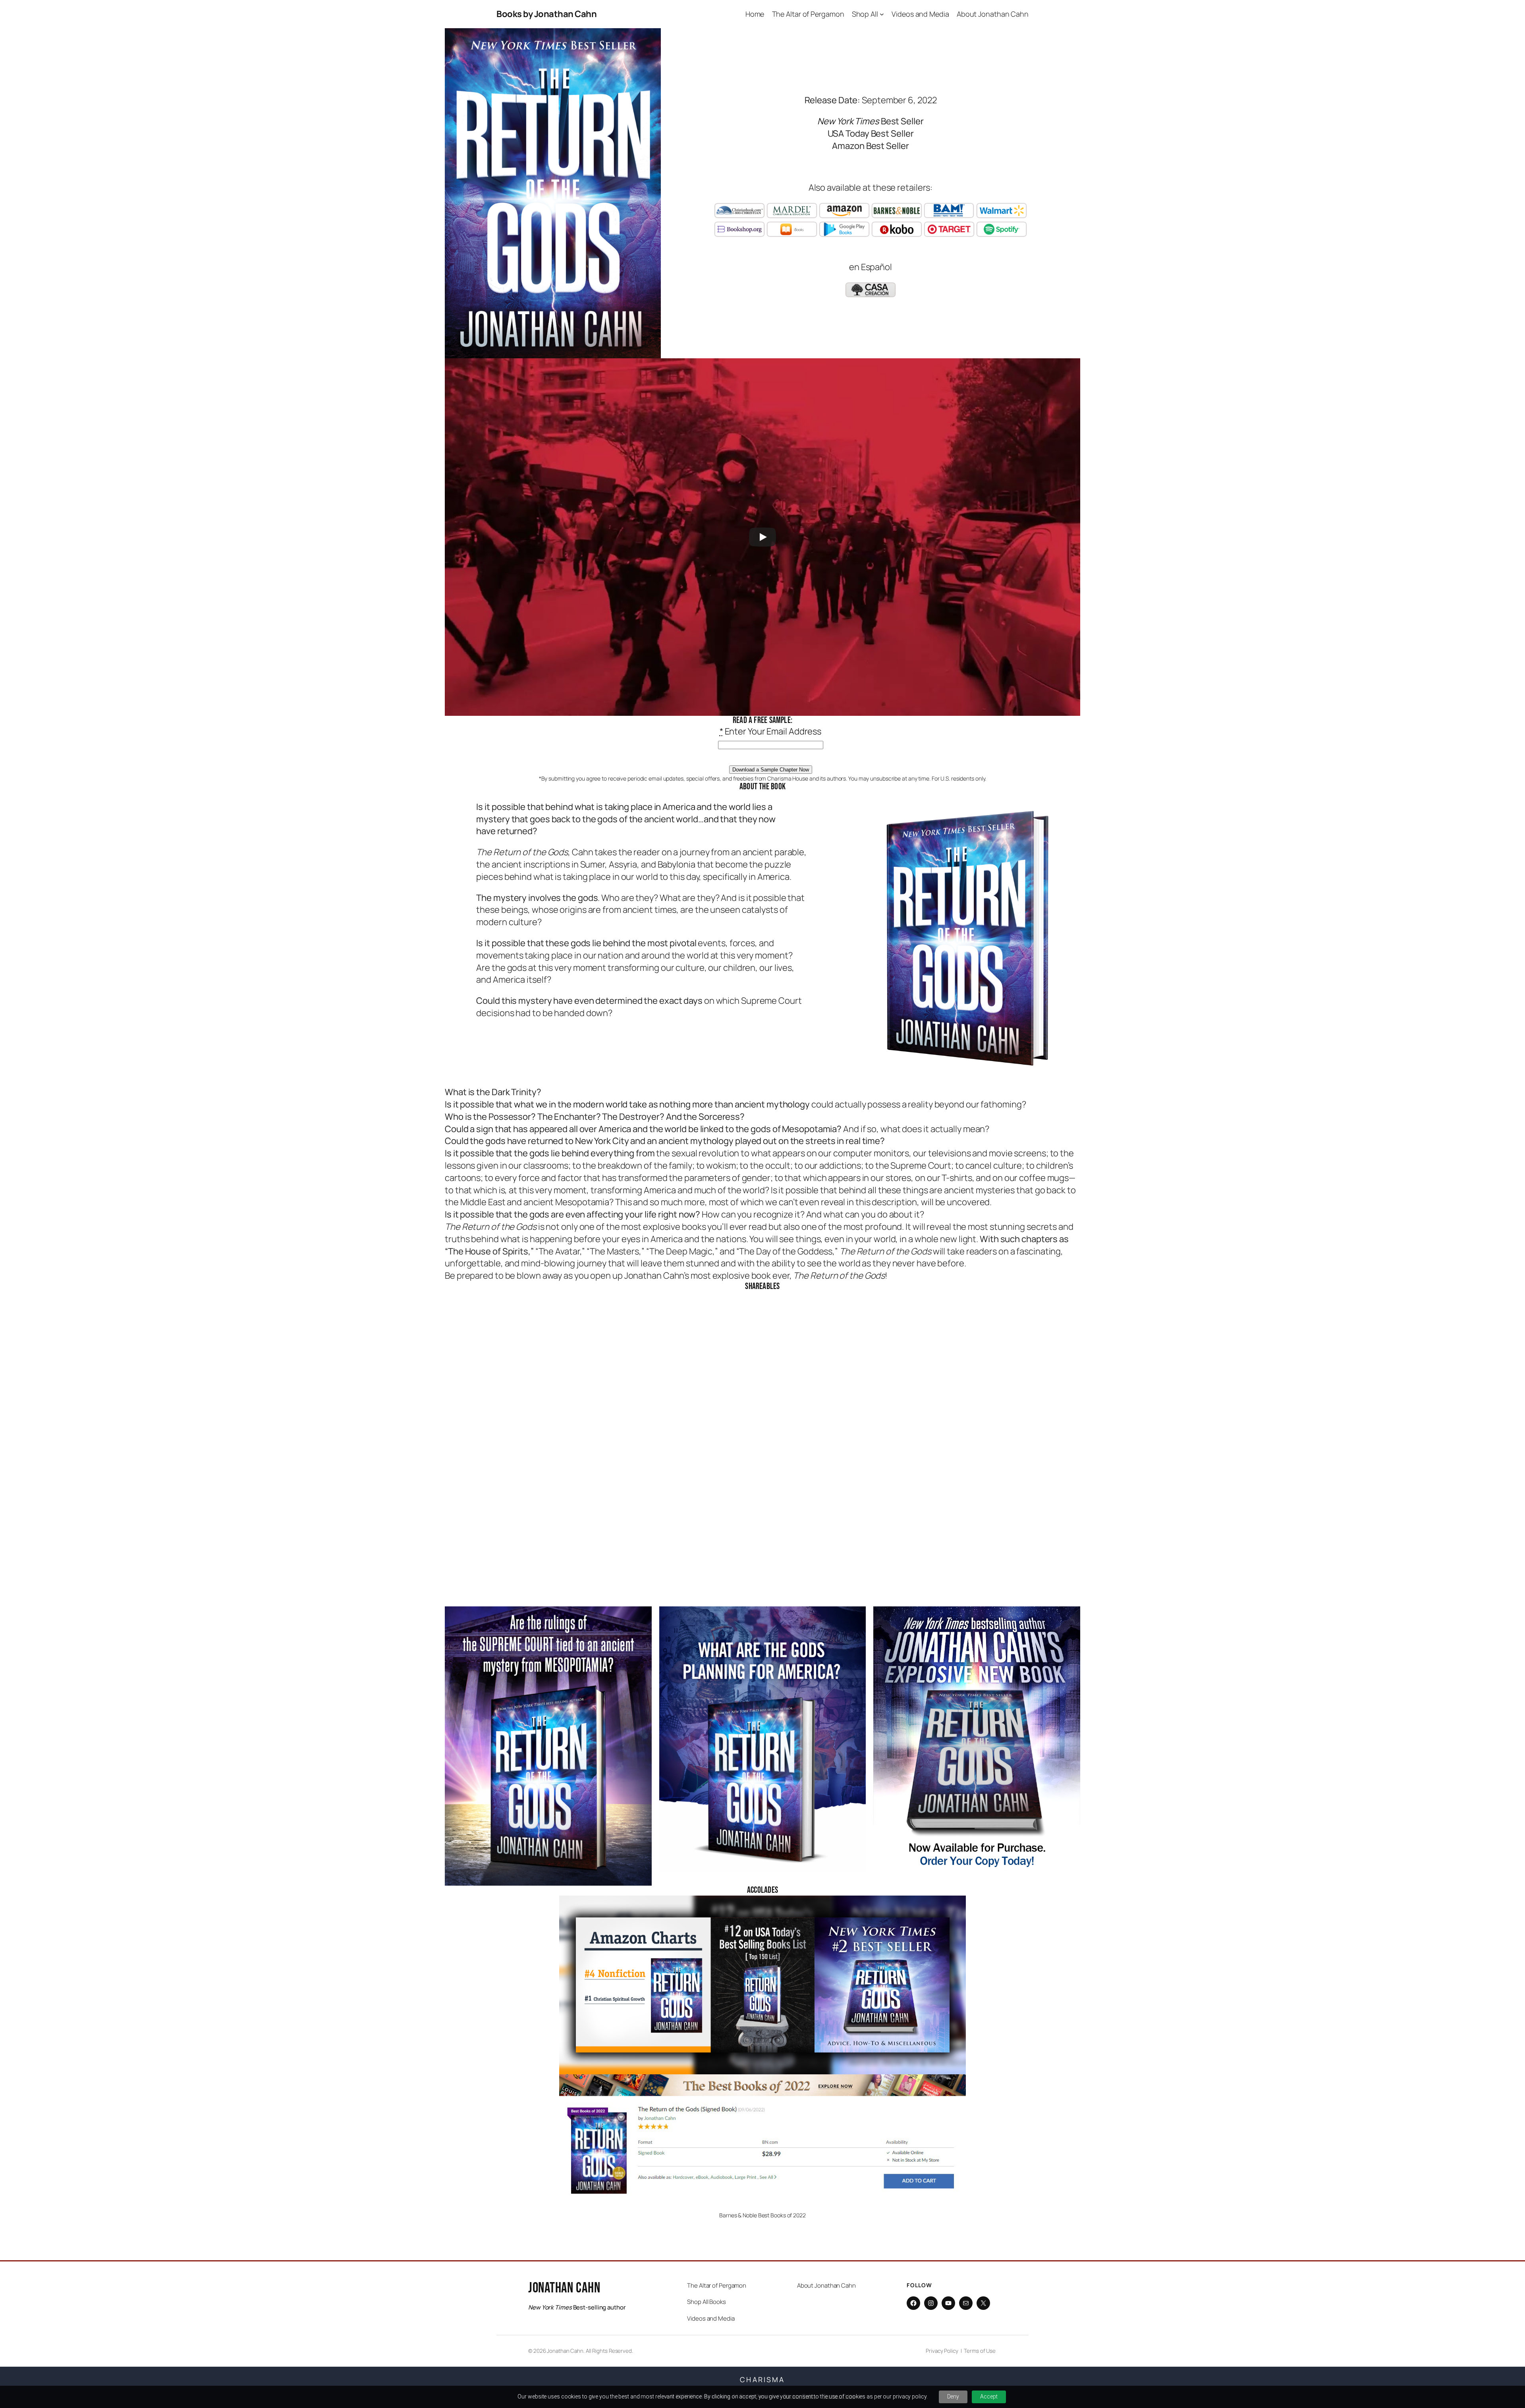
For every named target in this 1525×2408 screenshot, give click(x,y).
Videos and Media (711, 2318)
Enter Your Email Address (770, 731)
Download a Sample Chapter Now (771, 770)
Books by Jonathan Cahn (546, 14)
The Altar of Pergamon (717, 2285)
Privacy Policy (942, 2351)
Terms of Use (980, 2351)
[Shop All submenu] (882, 14)
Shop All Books (707, 2302)
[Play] (762, 537)
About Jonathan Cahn (826, 2285)
